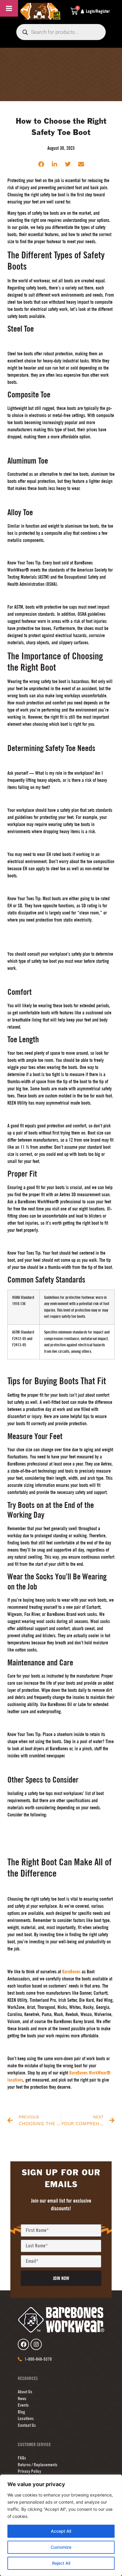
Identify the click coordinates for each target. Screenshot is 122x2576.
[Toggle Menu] (9, 8)
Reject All (61, 2563)
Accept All (61, 2531)
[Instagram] (36, 2344)
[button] (41, 164)
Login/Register (98, 11)
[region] (61, 2525)
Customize (61, 2547)
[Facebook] (23, 2344)
